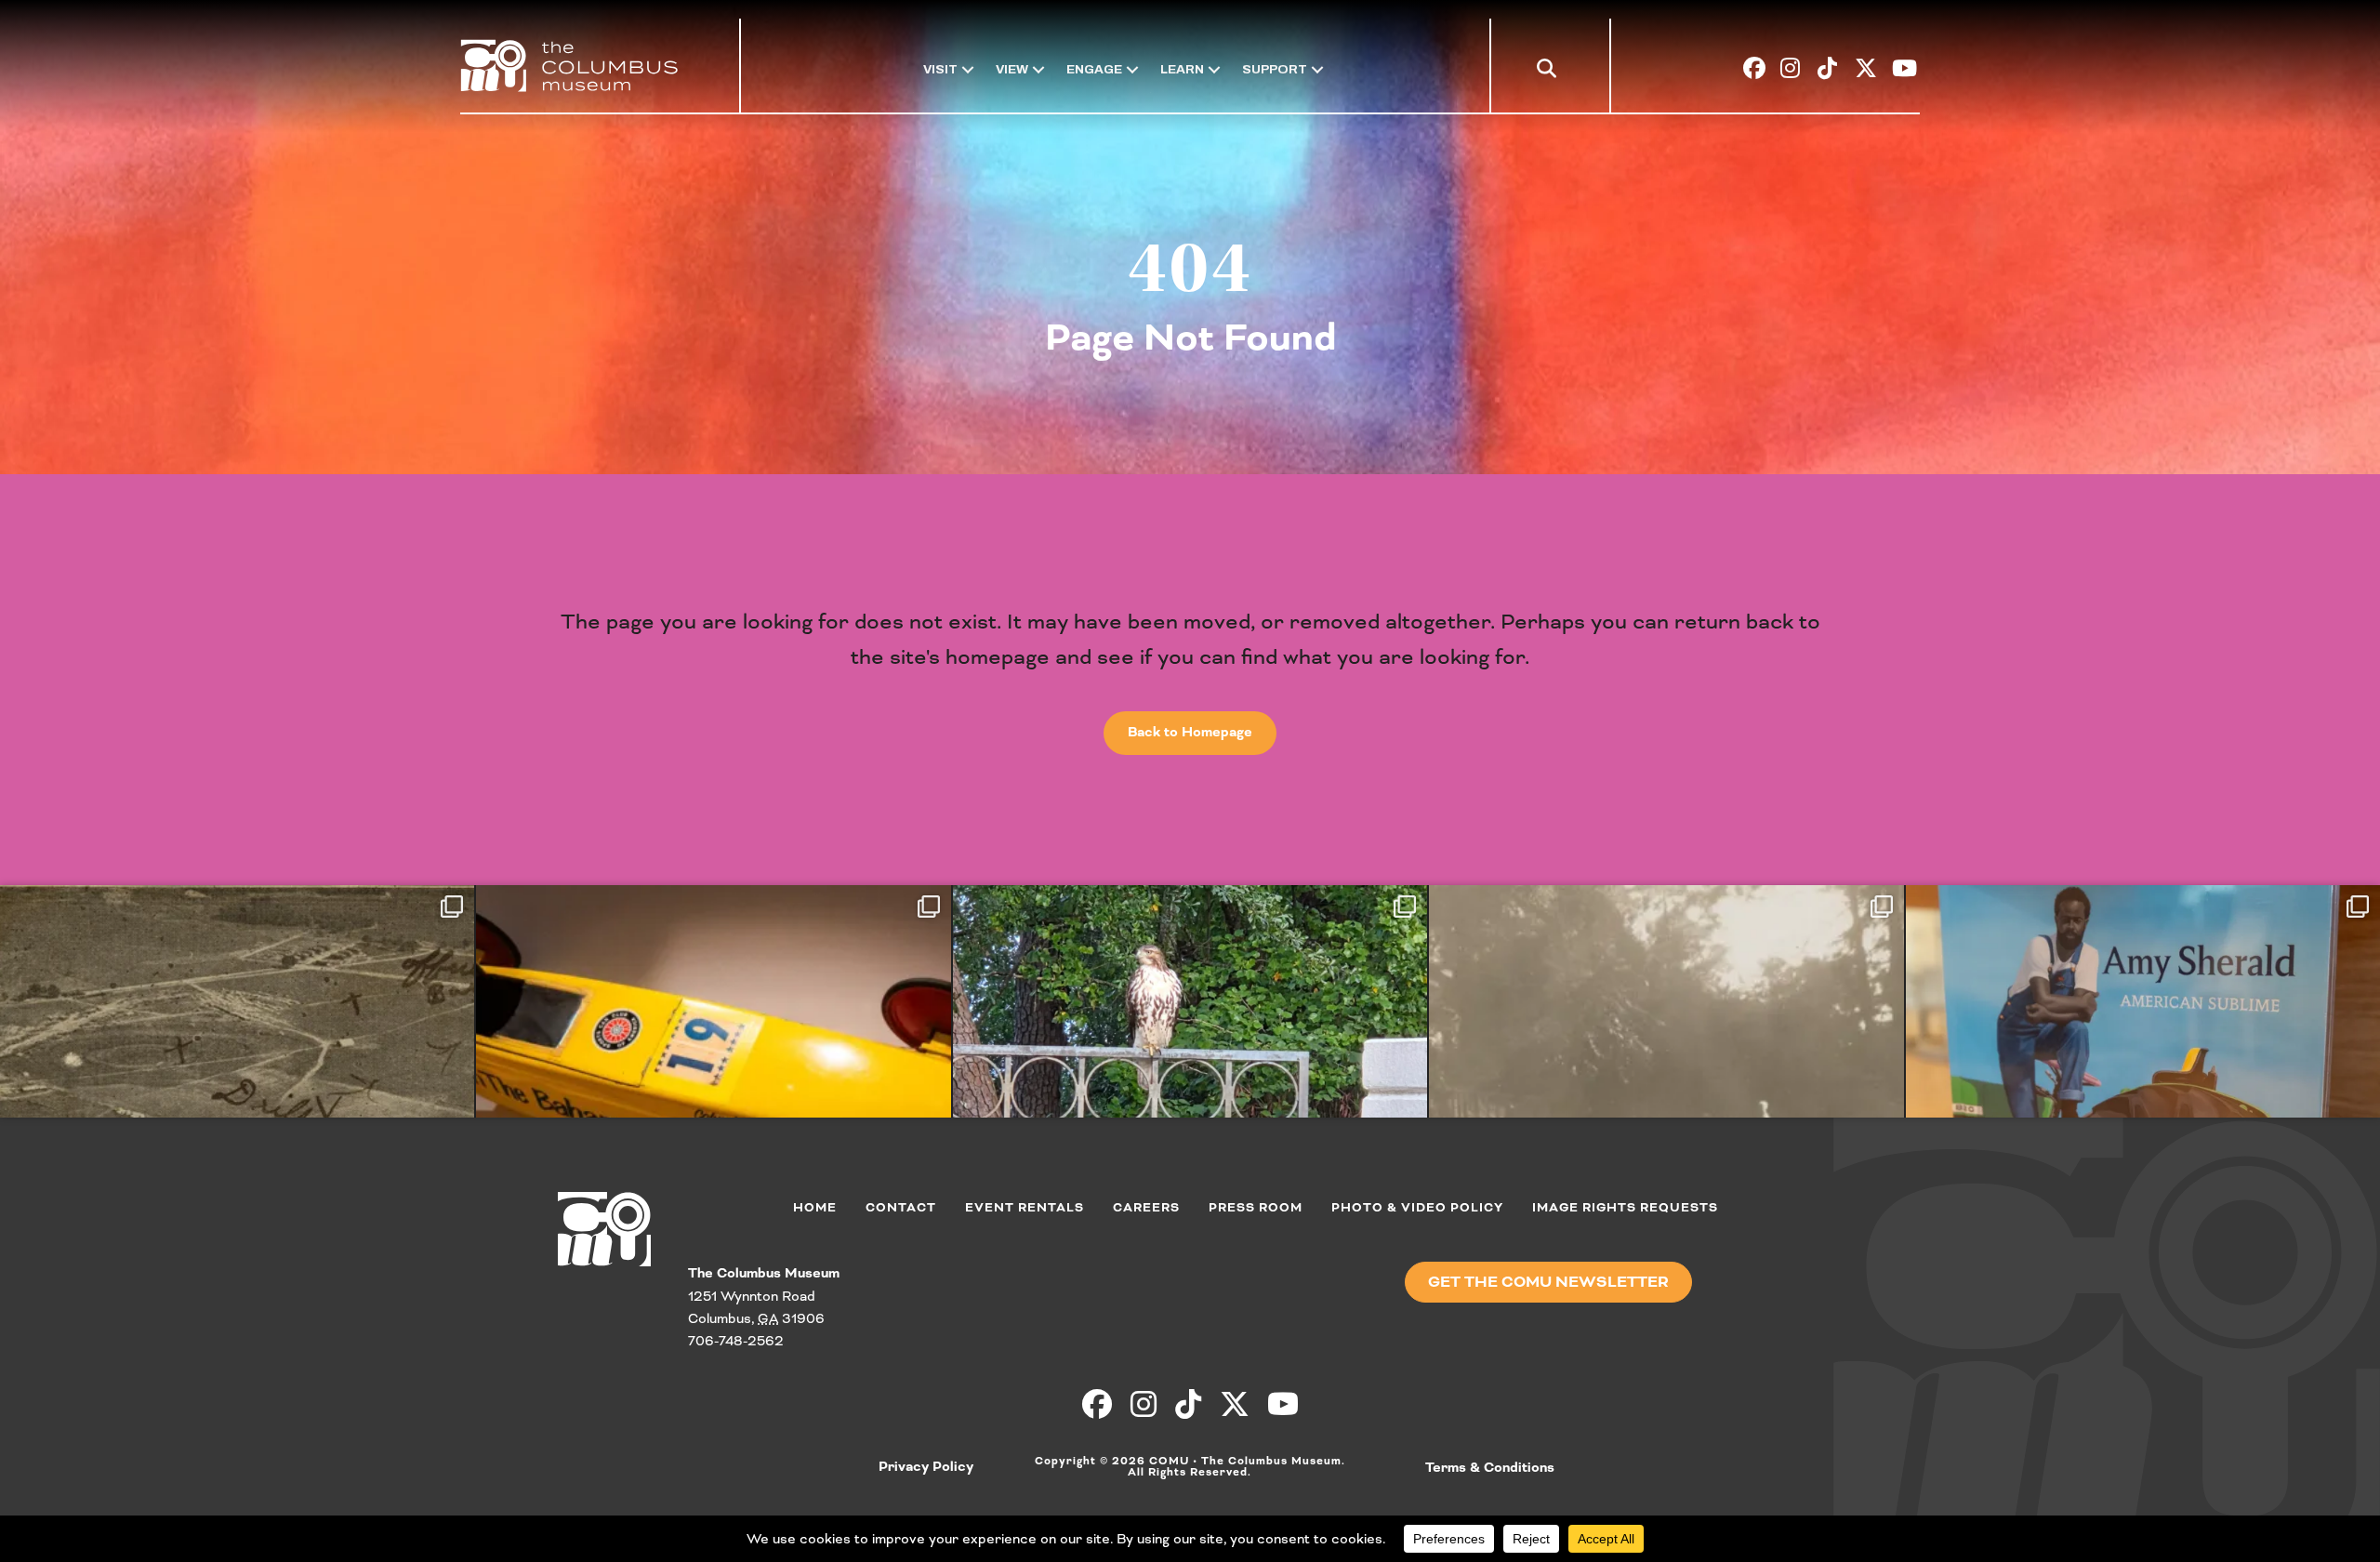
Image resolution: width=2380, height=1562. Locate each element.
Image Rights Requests (1625, 1207)
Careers (1146, 1207)
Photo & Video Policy (1417, 1207)
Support (1275, 69)
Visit (940, 69)
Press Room (1256, 1207)
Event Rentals (1025, 1207)
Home (815, 1207)
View (1012, 69)
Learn (1182, 69)
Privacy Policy (926, 1467)
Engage (1094, 69)
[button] (1550, 73)
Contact (901, 1207)
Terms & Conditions (1490, 1468)
